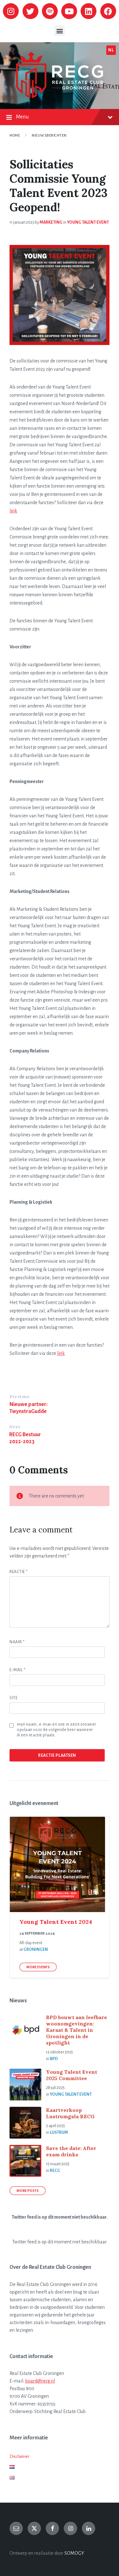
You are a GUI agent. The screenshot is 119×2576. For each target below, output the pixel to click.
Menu (22, 117)
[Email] (16, 2528)
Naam (17, 1642)
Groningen (36, 1950)
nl (111, 50)
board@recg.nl (40, 2381)
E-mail (17, 1670)
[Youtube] (69, 11)
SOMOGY (74, 2553)
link (13, 511)
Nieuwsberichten (49, 135)
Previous (19, 1397)
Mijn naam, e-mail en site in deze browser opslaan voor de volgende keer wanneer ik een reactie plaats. (56, 1730)
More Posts (28, 2191)
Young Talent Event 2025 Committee (72, 2075)
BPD (54, 2059)
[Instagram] (11, 11)
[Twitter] (30, 11)
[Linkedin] (89, 11)
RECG (55, 2171)
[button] (60, 31)
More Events (38, 1967)
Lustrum (59, 2133)
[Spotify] (50, 11)
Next (15, 1427)
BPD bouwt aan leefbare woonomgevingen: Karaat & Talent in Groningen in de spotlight (76, 2030)
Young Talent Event (88, 222)
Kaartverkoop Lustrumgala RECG (70, 2113)
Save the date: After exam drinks (71, 2151)
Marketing (51, 222)
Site (13, 1698)
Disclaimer (19, 2456)
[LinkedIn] (89, 2528)
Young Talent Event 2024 (56, 1922)
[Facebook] (108, 11)
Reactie (19, 1572)
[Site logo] (60, 97)
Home (15, 135)
